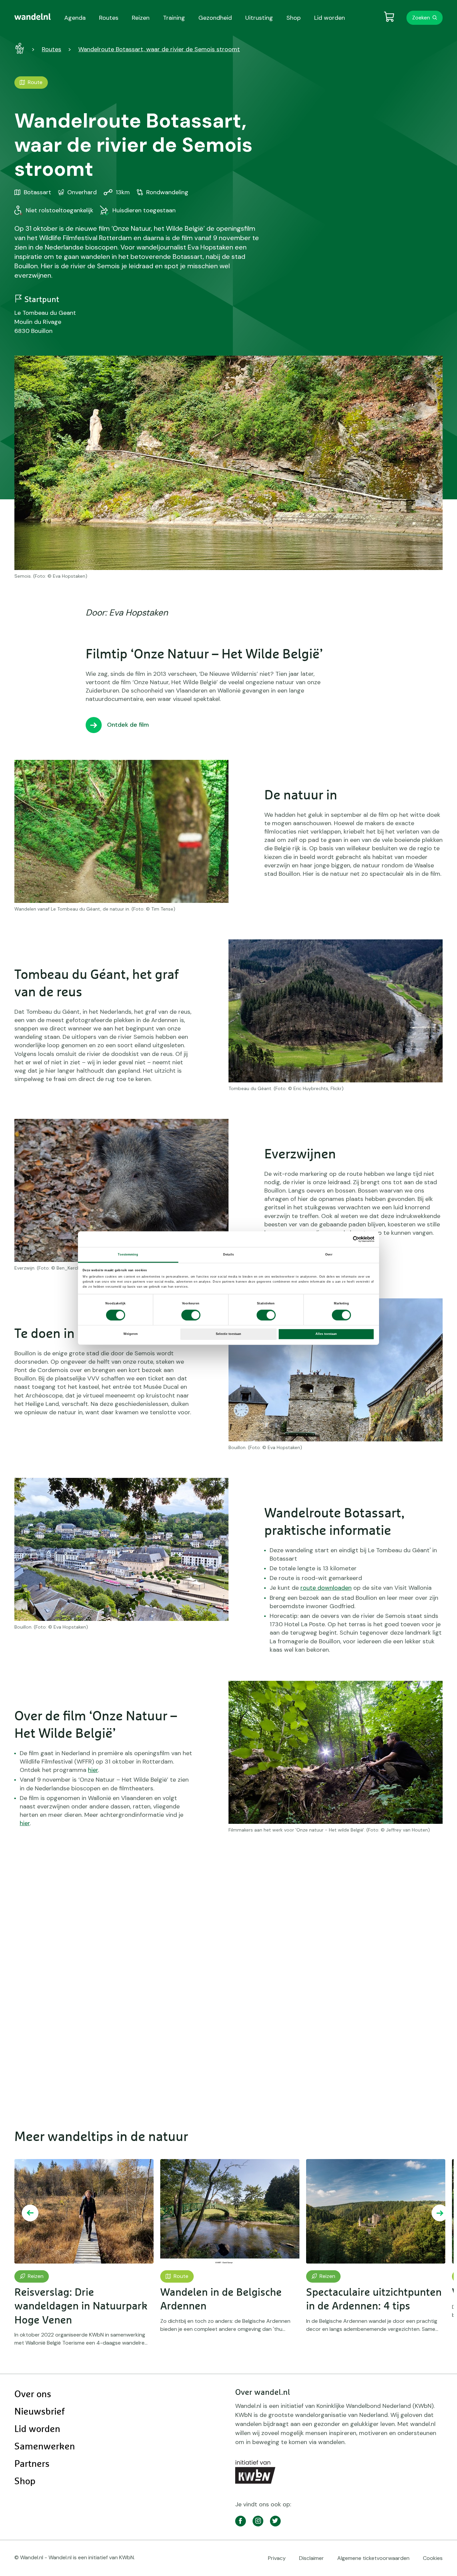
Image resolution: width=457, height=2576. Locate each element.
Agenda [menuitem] (75, 18)
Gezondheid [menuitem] (215, 18)
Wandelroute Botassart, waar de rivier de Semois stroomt (159, 49)
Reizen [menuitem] (141, 18)
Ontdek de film (128, 725)
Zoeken (421, 18)
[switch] (191, 1315)
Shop (25, 2482)
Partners (32, 2464)
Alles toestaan (326, 1334)
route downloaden (326, 1588)
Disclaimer (311, 2558)
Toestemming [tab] (128, 1255)
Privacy (277, 2558)
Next (440, 2213)
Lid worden (37, 2429)
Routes (52, 49)
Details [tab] (229, 1255)
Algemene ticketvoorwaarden (373, 2558)
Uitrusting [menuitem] (259, 18)
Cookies (433, 2558)
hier (93, 1770)
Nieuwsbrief (39, 2412)
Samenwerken (45, 2447)
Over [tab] (329, 1255)
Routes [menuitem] (109, 18)
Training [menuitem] (174, 18)
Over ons (33, 2394)
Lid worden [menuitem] (330, 18)
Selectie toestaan (229, 1334)
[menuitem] (33, 17)
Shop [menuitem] (294, 18)
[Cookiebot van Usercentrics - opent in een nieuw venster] (345, 1239)
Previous (30, 2213)
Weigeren (131, 1334)
